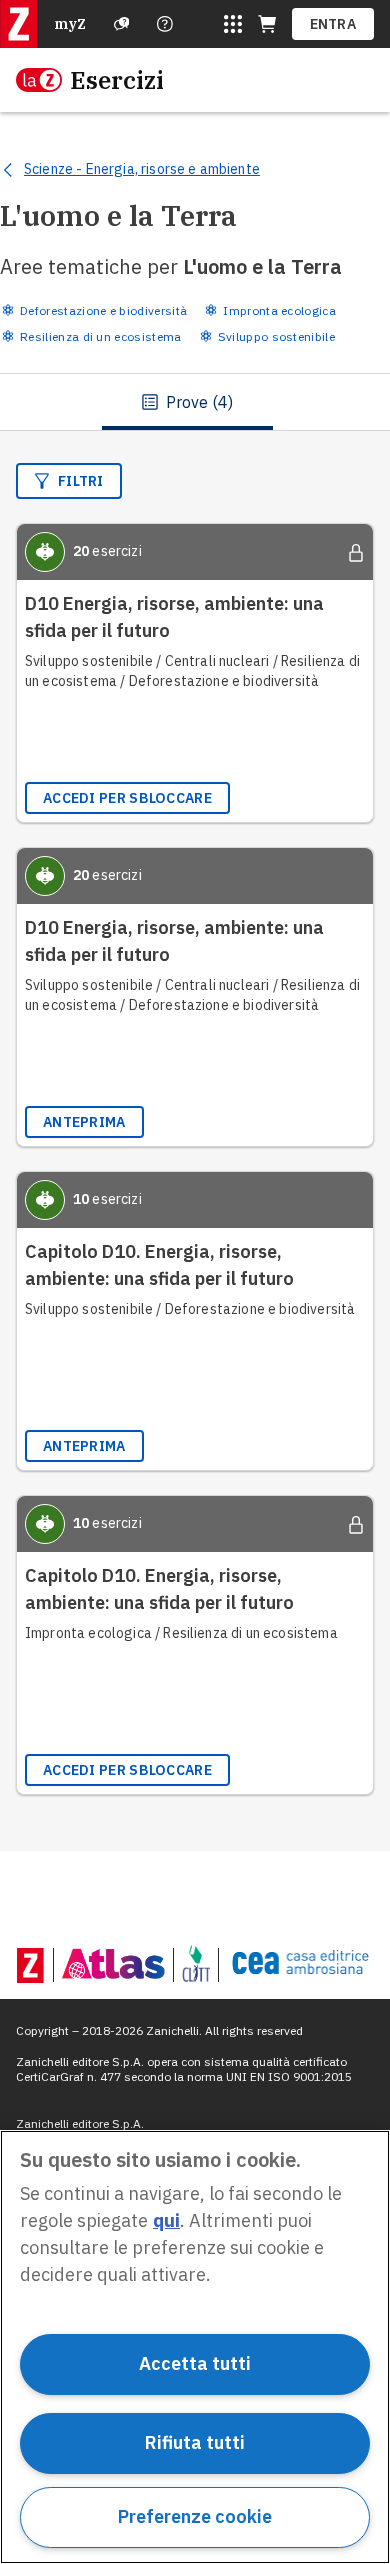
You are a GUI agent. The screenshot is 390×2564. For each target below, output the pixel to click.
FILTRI (81, 481)
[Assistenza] (122, 24)
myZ (70, 24)
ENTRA (333, 24)
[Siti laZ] (233, 24)
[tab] (187, 402)
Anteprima (84, 1122)
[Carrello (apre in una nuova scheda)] (267, 24)
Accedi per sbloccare (127, 798)
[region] (195, 2347)
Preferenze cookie (195, 2516)
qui (166, 2220)
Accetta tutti (195, 2363)
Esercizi (117, 80)
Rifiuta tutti (195, 2442)
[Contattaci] (165, 24)
